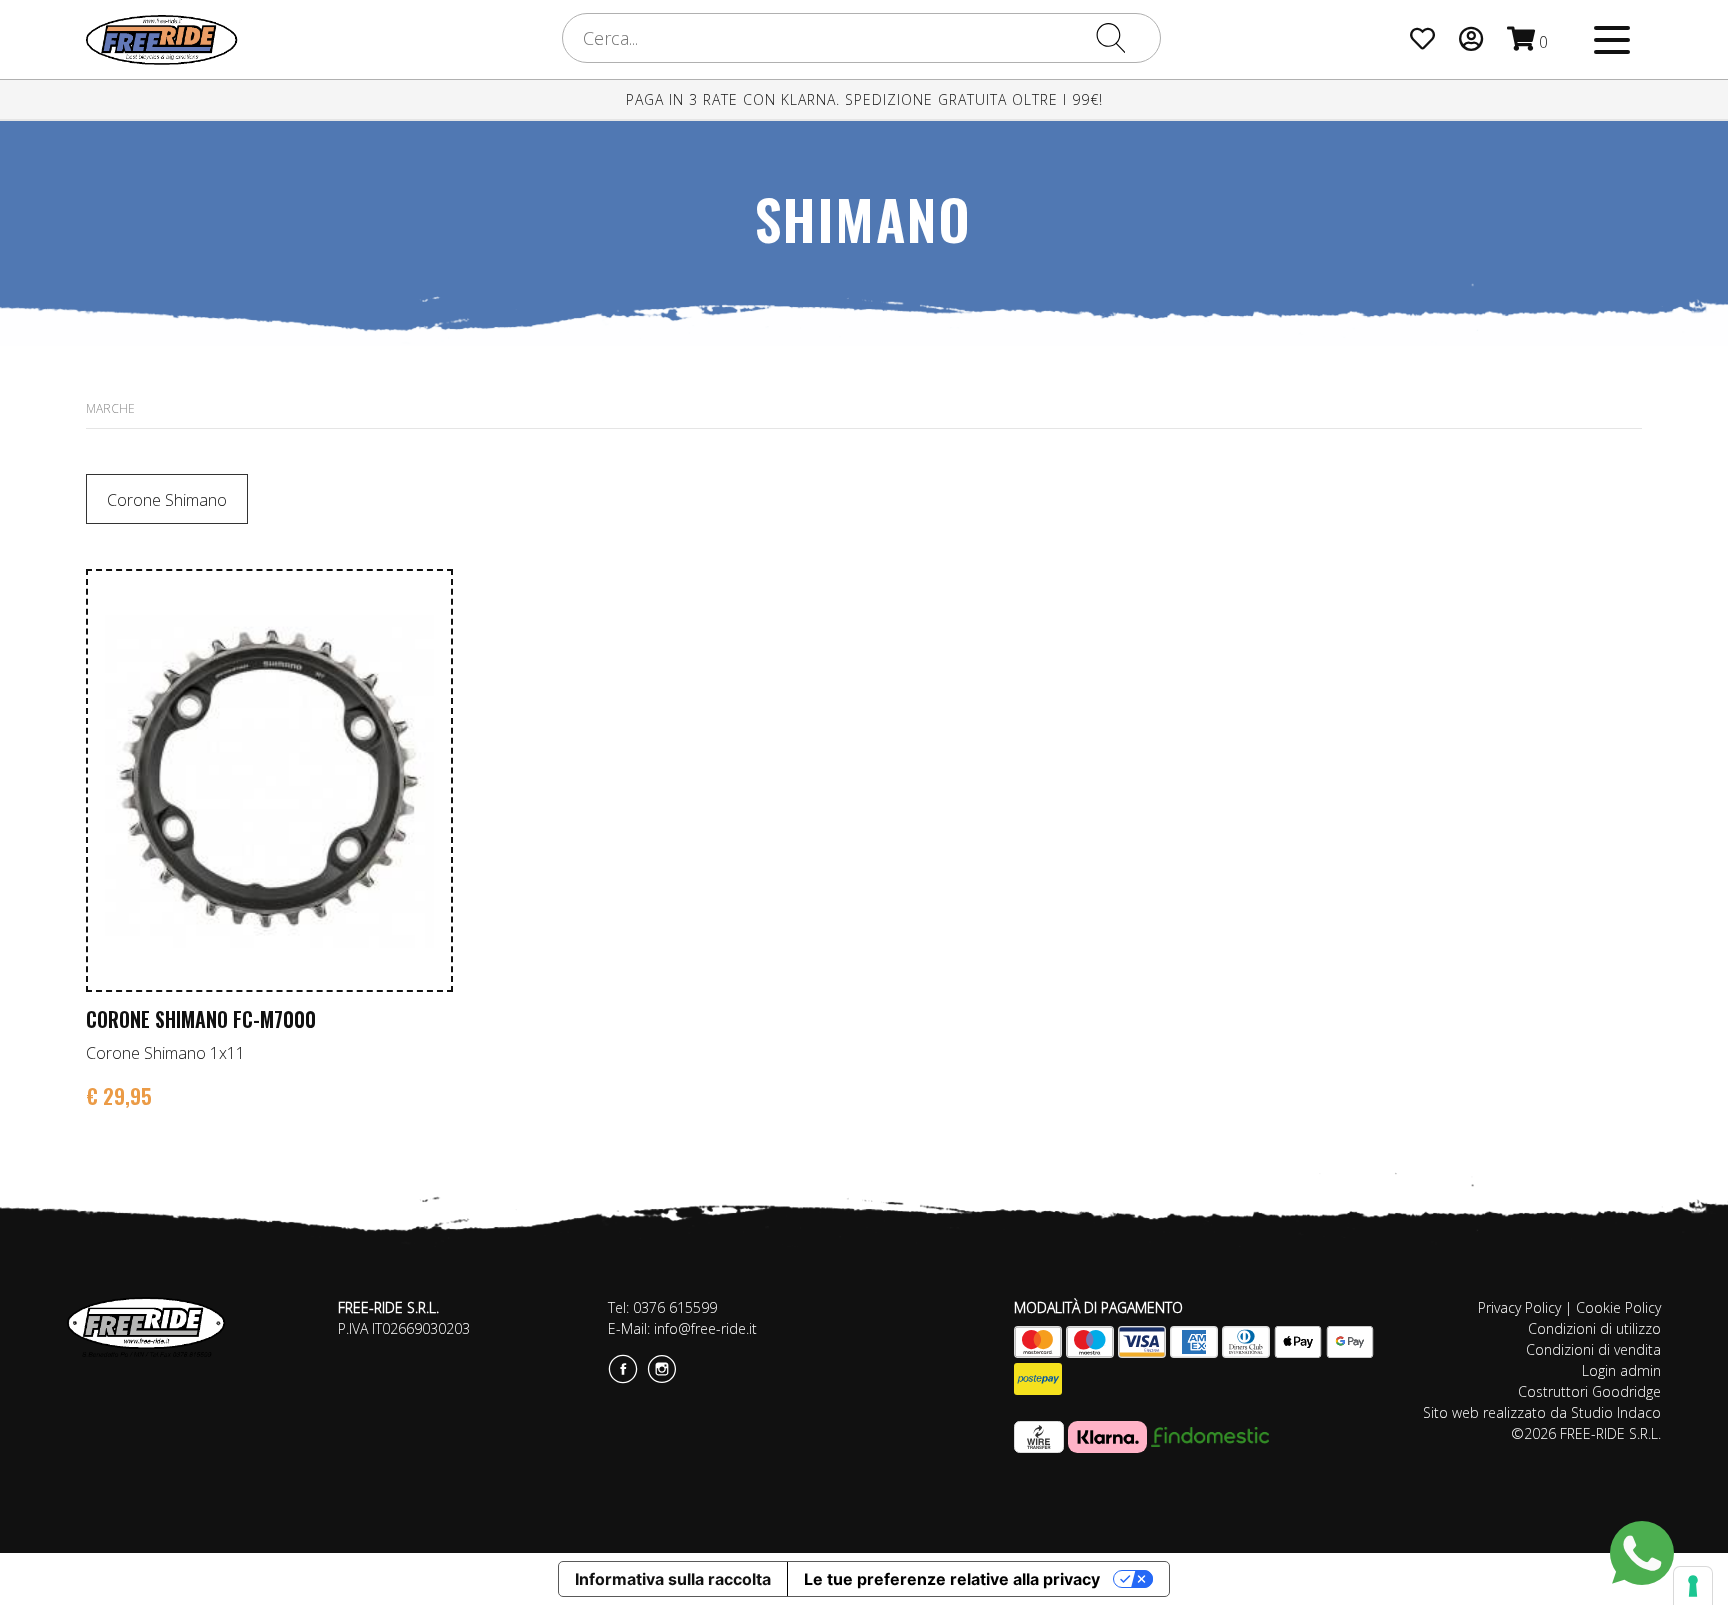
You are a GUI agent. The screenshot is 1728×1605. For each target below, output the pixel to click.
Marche (110, 408)
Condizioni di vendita (1593, 1349)
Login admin (1621, 1370)
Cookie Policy (1618, 1307)
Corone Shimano (167, 500)
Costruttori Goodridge (1589, 1391)
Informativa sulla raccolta (673, 1579)
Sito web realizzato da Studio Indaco (1542, 1412)
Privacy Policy (1519, 1307)
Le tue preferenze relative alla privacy (952, 1579)
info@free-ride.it (705, 1328)
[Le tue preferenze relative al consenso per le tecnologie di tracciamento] (1693, 1586)
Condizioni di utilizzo (1594, 1328)
